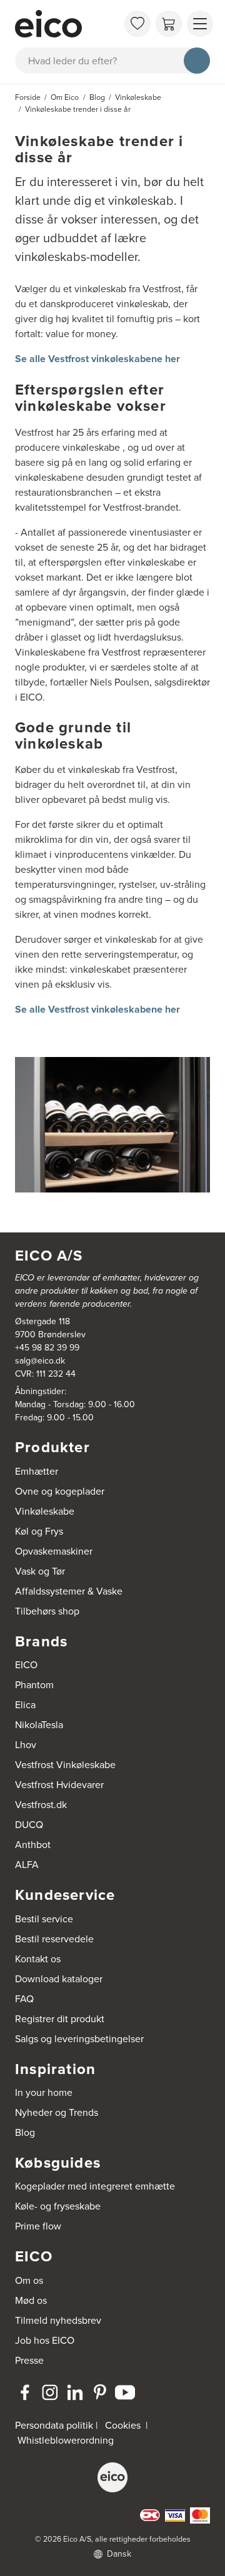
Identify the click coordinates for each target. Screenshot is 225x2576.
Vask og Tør (40, 1571)
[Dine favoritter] (137, 24)
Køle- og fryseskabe (58, 2206)
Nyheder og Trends (57, 2112)
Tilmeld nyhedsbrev (58, 2320)
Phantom (34, 1684)
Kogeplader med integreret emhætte (95, 2186)
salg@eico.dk (40, 1360)
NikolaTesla (39, 1724)
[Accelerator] (66, 24)
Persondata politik (54, 2425)
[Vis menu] (200, 24)
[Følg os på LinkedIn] (75, 2392)
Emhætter (37, 1471)
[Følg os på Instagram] (50, 2392)
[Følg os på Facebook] (25, 2392)
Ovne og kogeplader (60, 1491)
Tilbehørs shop (47, 1611)
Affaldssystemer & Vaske (69, 1591)
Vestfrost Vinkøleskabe (65, 1764)
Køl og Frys (39, 1531)
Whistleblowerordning (66, 2440)
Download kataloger (59, 1979)
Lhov (26, 1744)
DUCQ (29, 1824)
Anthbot (33, 1844)
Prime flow (38, 2226)
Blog (25, 2132)
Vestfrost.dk (41, 1804)
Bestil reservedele (54, 1939)
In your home (44, 2092)
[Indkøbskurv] (169, 24)
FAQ (24, 1998)
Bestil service (44, 1919)
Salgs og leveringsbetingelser (79, 2038)
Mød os (31, 2300)
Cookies (123, 2425)
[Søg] (197, 61)
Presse (29, 2360)
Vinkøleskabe (45, 1511)
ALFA (27, 1864)
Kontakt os (38, 1959)
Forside (28, 97)
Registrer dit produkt (60, 2018)
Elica (25, 1704)
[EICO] (112, 2477)
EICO (26, 1664)
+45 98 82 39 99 (47, 1347)
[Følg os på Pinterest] (100, 2392)
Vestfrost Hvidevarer (59, 1784)
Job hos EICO (45, 2340)
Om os (29, 2280)
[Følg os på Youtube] (125, 2392)
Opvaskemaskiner (54, 1551)
